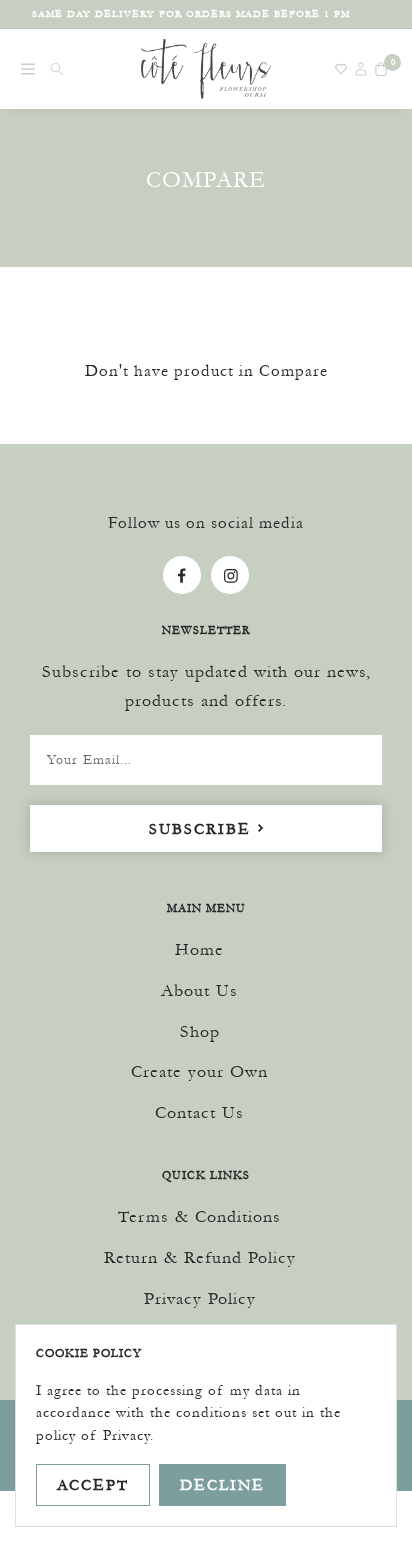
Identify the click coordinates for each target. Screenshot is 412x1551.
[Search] (57, 69)
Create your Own (199, 1071)
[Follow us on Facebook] (182, 575)
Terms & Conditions (199, 1216)
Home (199, 949)
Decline (222, 1484)
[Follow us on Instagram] (230, 575)
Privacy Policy (200, 1298)
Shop (200, 1031)
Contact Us (199, 1112)
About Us (199, 990)
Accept (93, 1484)
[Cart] (381, 69)
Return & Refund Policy (200, 1257)
